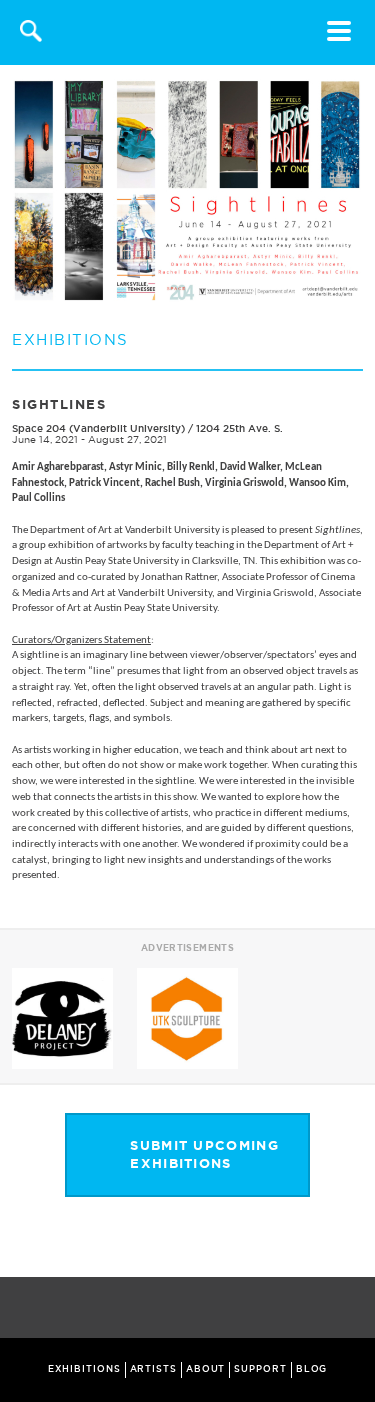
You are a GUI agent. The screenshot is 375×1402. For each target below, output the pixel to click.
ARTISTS (153, 1369)
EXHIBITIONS (84, 1369)
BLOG (312, 1369)
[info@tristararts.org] (355, 1309)
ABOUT (206, 1369)
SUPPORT (260, 1369)
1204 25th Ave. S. (239, 428)
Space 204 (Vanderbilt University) (98, 428)
